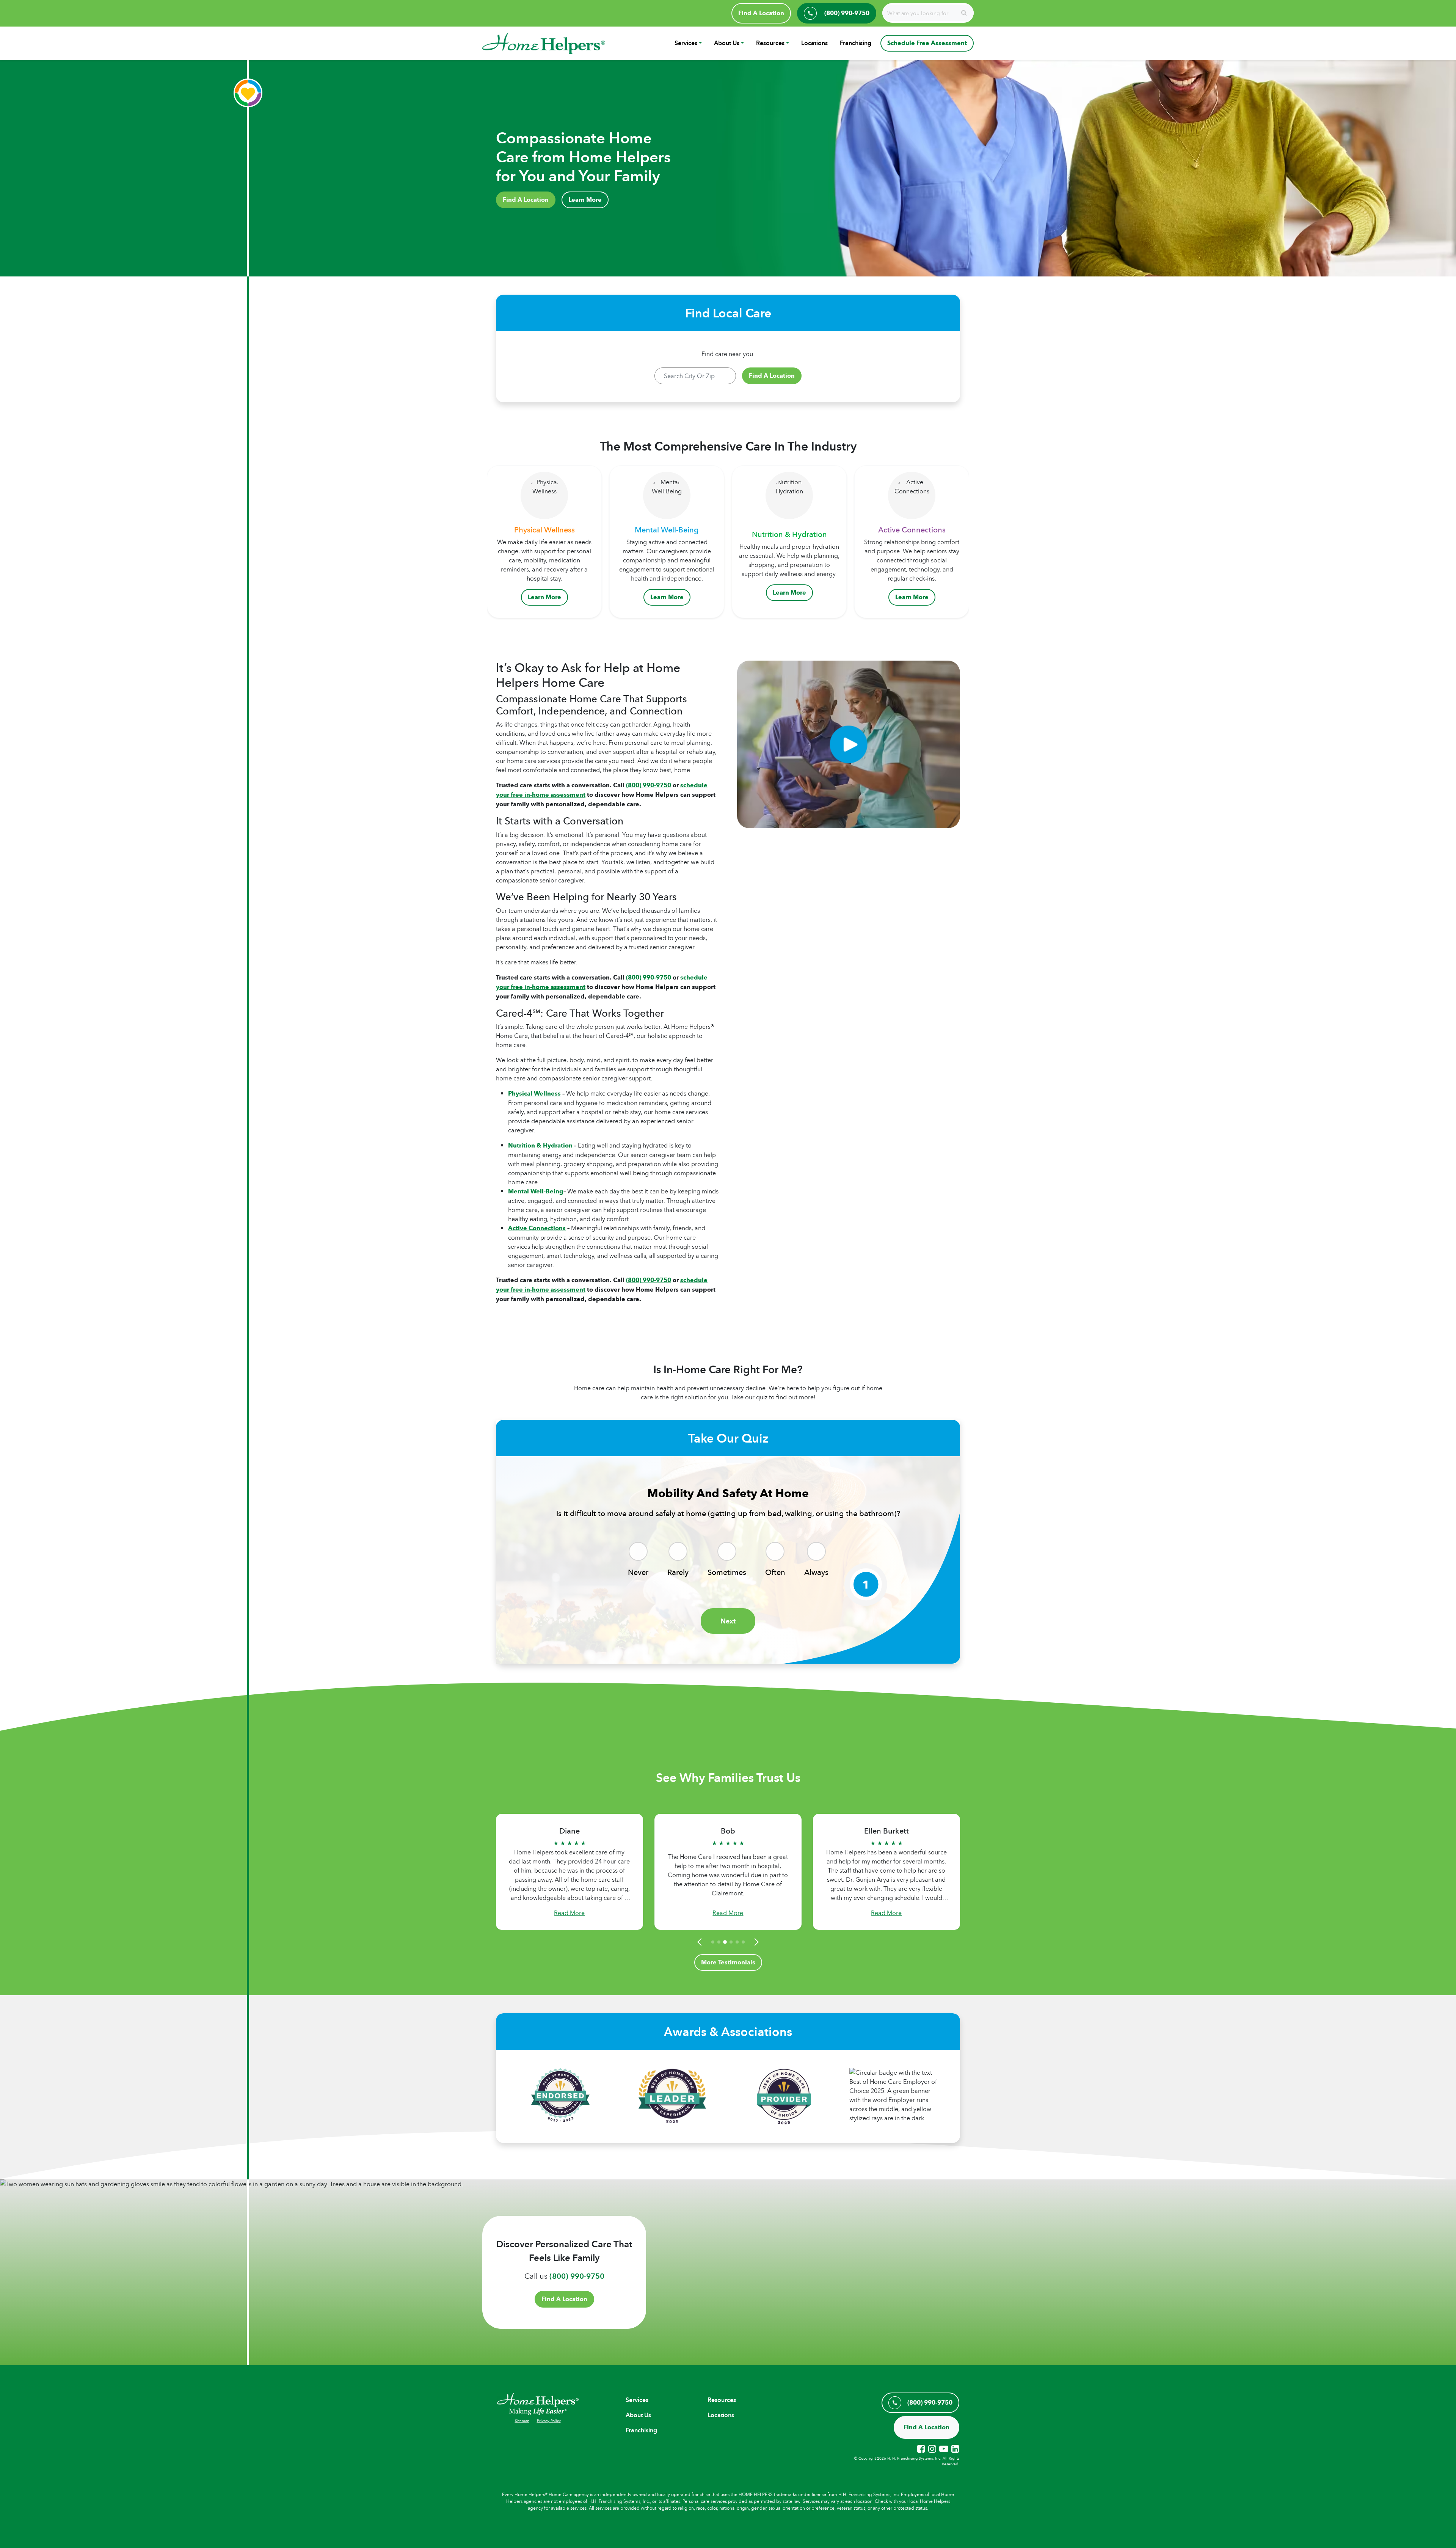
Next (728, 1621)
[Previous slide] (701, 1942)
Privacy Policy (549, 2421)
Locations (814, 43)
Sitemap (522, 2421)
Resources (770, 43)
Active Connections (537, 1228)
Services (686, 43)
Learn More (585, 200)
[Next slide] (755, 1942)
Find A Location (761, 13)
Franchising (856, 43)
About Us (727, 43)
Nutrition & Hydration (540, 1145)
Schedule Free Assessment (927, 43)
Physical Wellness (534, 1093)
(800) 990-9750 (649, 785)
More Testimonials (728, 1962)
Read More (569, 1913)
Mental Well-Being (536, 1191)
